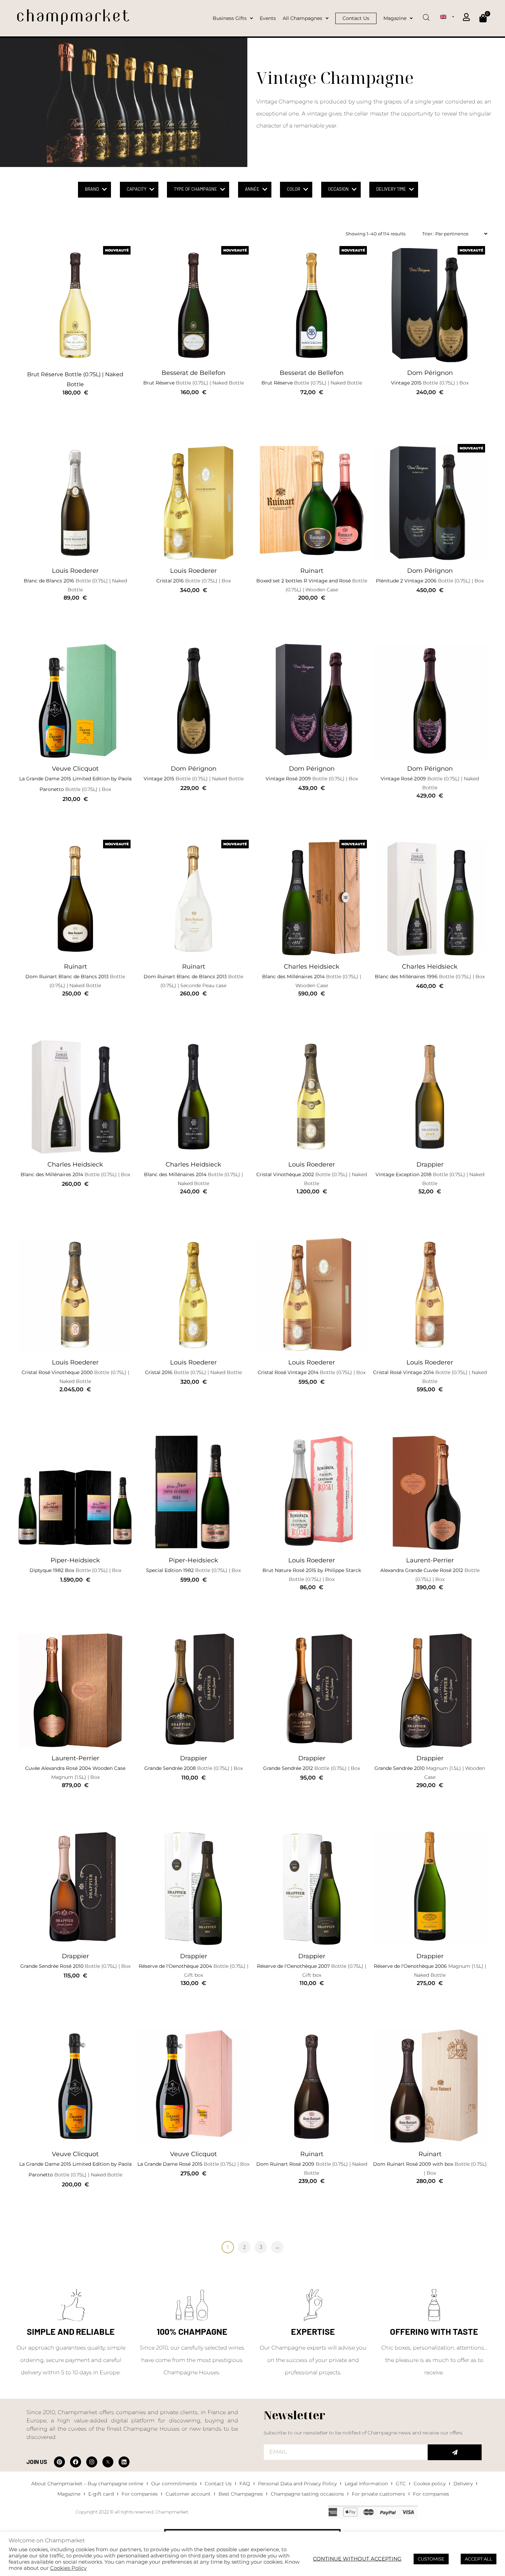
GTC (401, 2484)
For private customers (378, 2494)
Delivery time (391, 189)
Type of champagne (195, 189)
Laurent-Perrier (430, 1560)
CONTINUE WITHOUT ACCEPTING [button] (357, 2559)
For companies (140, 2494)
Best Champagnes (241, 2494)
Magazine (69, 2494)
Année (252, 189)
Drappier (430, 1164)
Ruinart (312, 571)
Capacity (137, 189)
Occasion (338, 189)
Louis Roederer (75, 571)
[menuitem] (447, 16)
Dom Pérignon (430, 373)
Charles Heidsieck (312, 967)
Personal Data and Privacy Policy (297, 2484)
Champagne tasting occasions (307, 2494)
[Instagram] (92, 2462)
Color (294, 189)
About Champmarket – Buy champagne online (87, 2484)
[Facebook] (76, 2462)
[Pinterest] (59, 2462)
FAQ (245, 2484)
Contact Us (218, 2484)
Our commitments (174, 2484)
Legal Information (366, 2484)
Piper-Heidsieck (75, 1560)
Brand (92, 189)
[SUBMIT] (455, 2452)
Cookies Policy (68, 2568)
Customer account (188, 2494)
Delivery (463, 2484)
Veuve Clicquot (75, 769)
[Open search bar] (426, 15)
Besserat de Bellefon (193, 373)
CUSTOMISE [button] (431, 2559)
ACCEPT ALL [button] (479, 2559)
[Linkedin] (124, 2462)
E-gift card (101, 2494)
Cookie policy (430, 2484)
